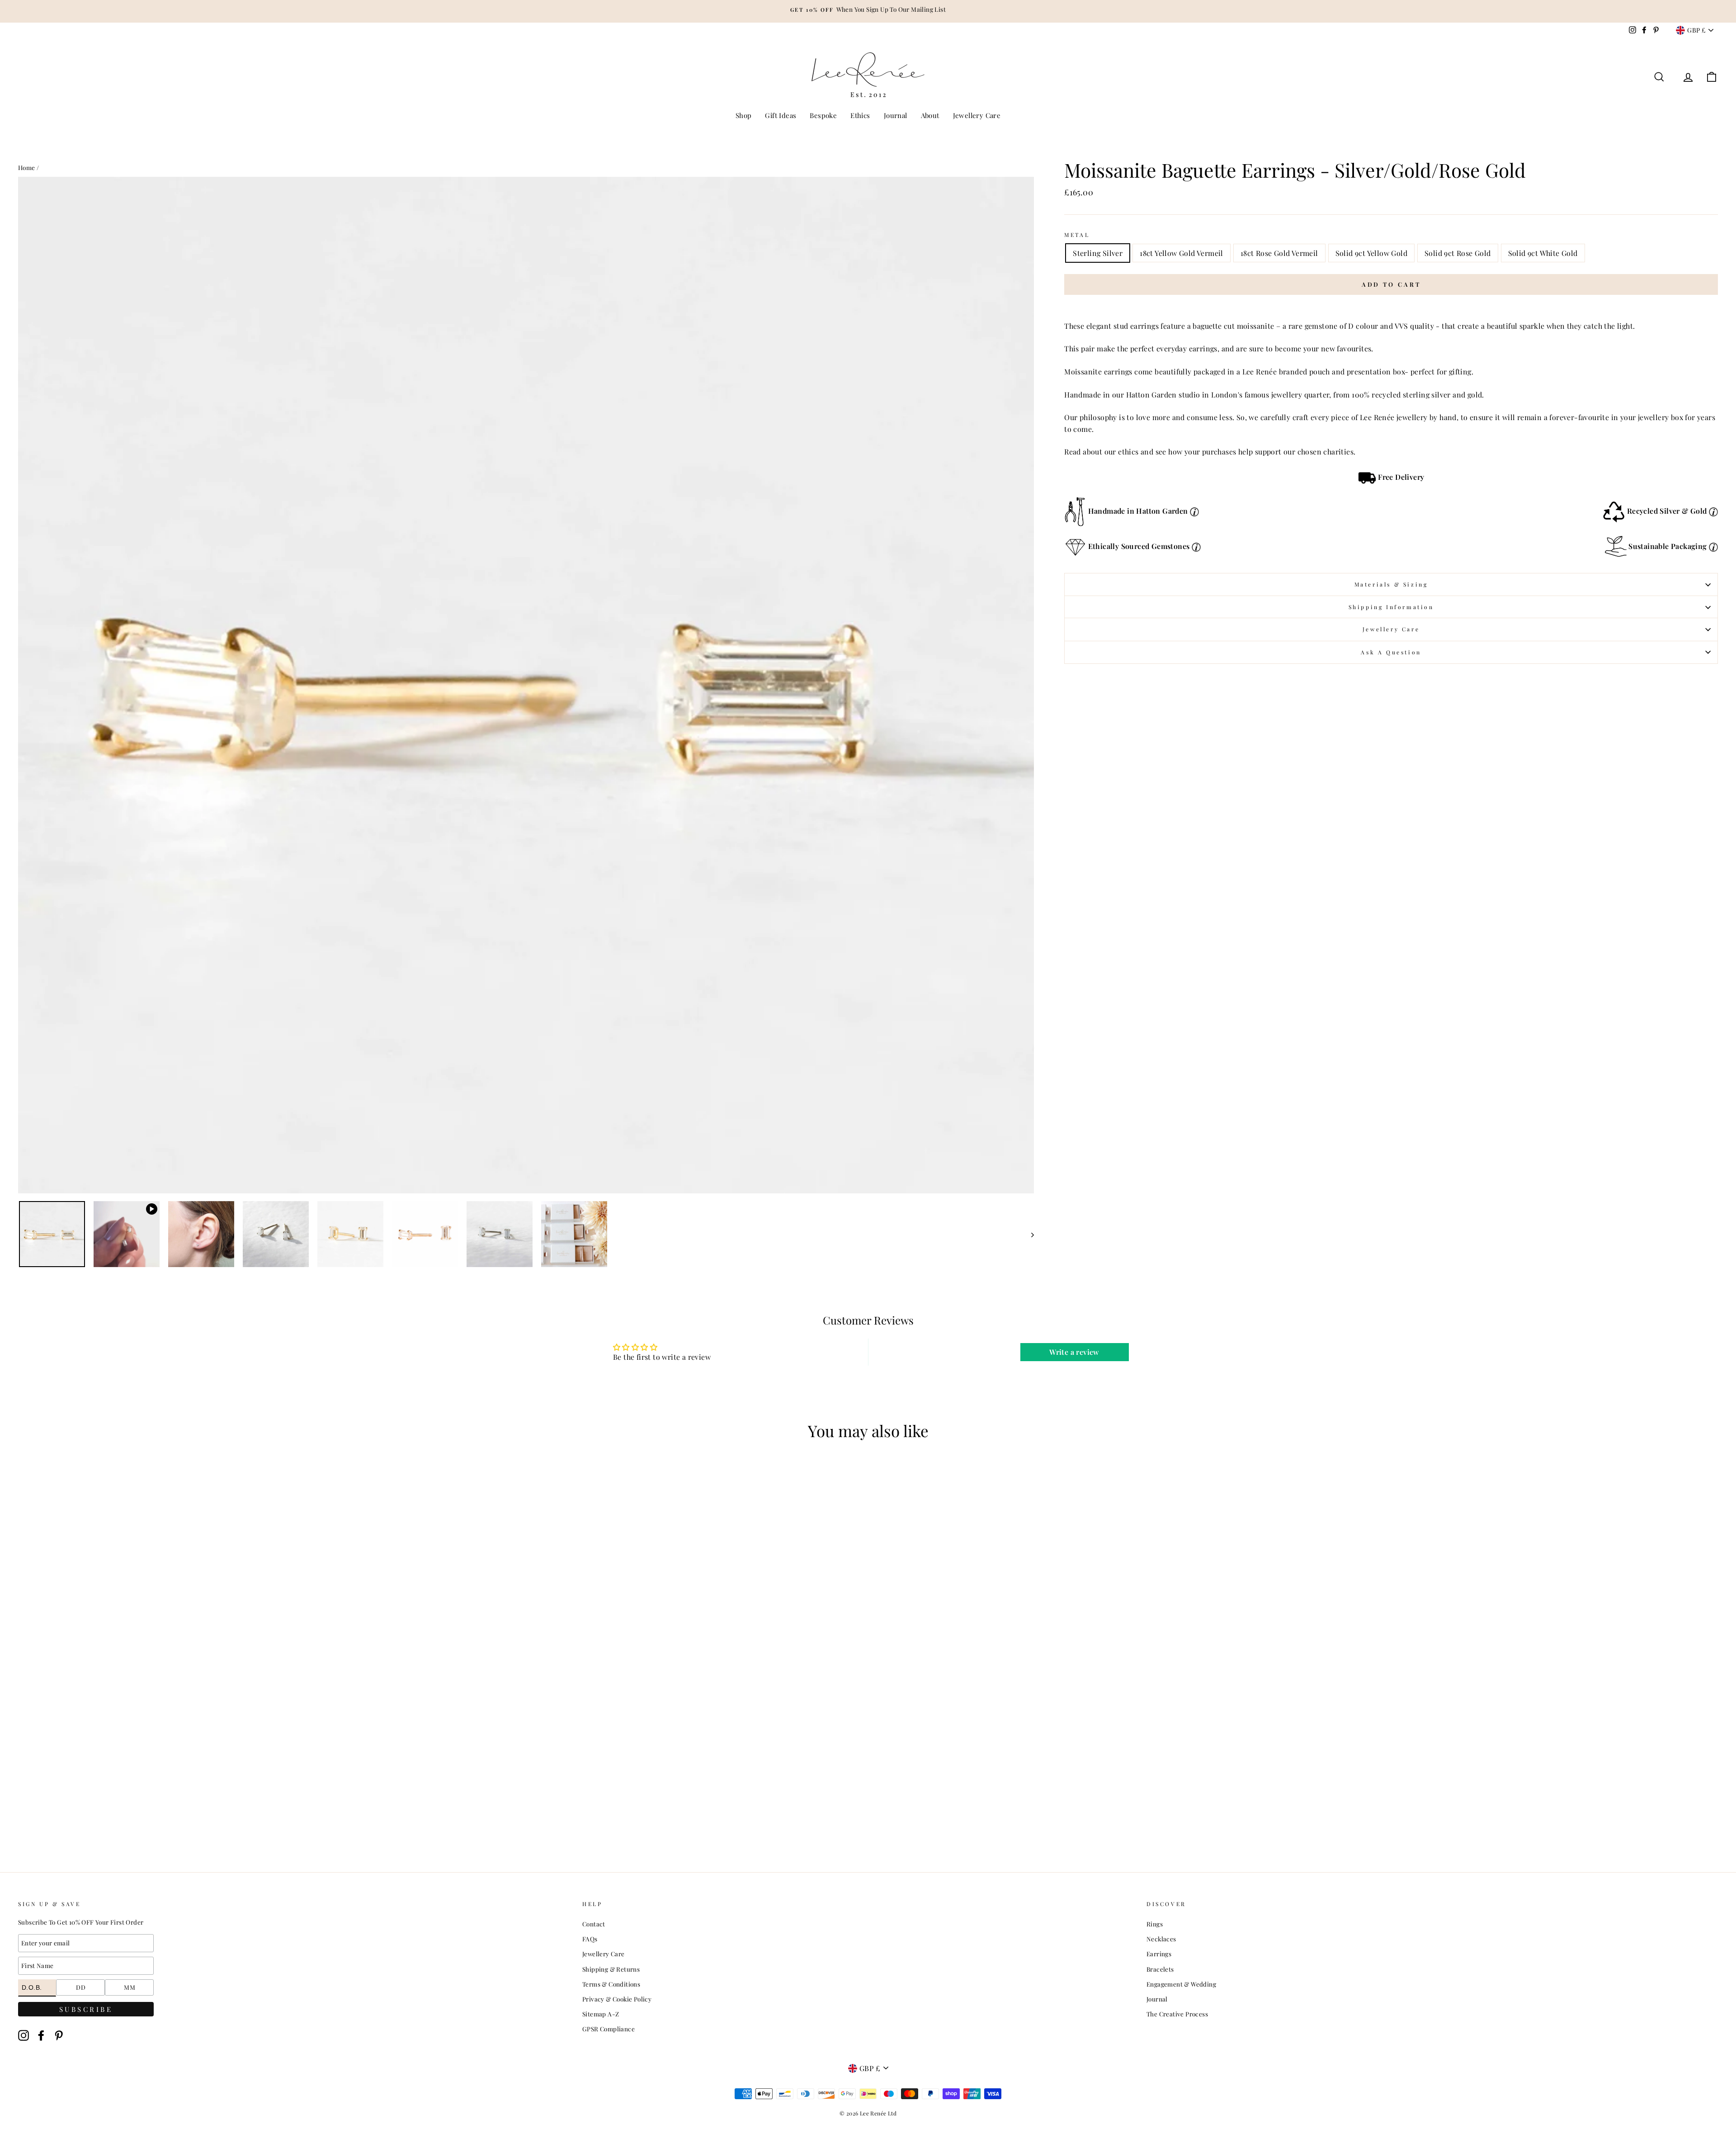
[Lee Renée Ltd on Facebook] (41, 2036)
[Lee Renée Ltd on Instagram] (24, 2036)
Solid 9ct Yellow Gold (1371, 253)
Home (27, 167)
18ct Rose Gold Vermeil (1279, 253)
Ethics (860, 115)
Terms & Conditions (611, 1984)
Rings (1155, 1924)
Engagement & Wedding (1181, 1984)
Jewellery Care (977, 115)
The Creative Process (1177, 2014)
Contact (594, 1924)
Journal (896, 115)
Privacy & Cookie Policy (617, 1999)
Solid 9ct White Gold (1543, 253)
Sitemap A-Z (601, 2014)
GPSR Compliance (609, 2029)
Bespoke (823, 115)
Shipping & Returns (611, 1969)
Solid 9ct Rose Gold (1458, 253)
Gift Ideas (781, 115)
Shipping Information (1391, 607)
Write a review (1074, 1352)
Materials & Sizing (1391, 584)
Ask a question (1391, 652)
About (930, 115)
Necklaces (1161, 1939)
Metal (1077, 235)
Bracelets (1160, 1969)
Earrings (1159, 1954)
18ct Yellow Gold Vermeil (1182, 253)
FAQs (590, 1939)
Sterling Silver (1098, 253)
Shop (744, 115)
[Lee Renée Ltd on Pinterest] (59, 2036)
